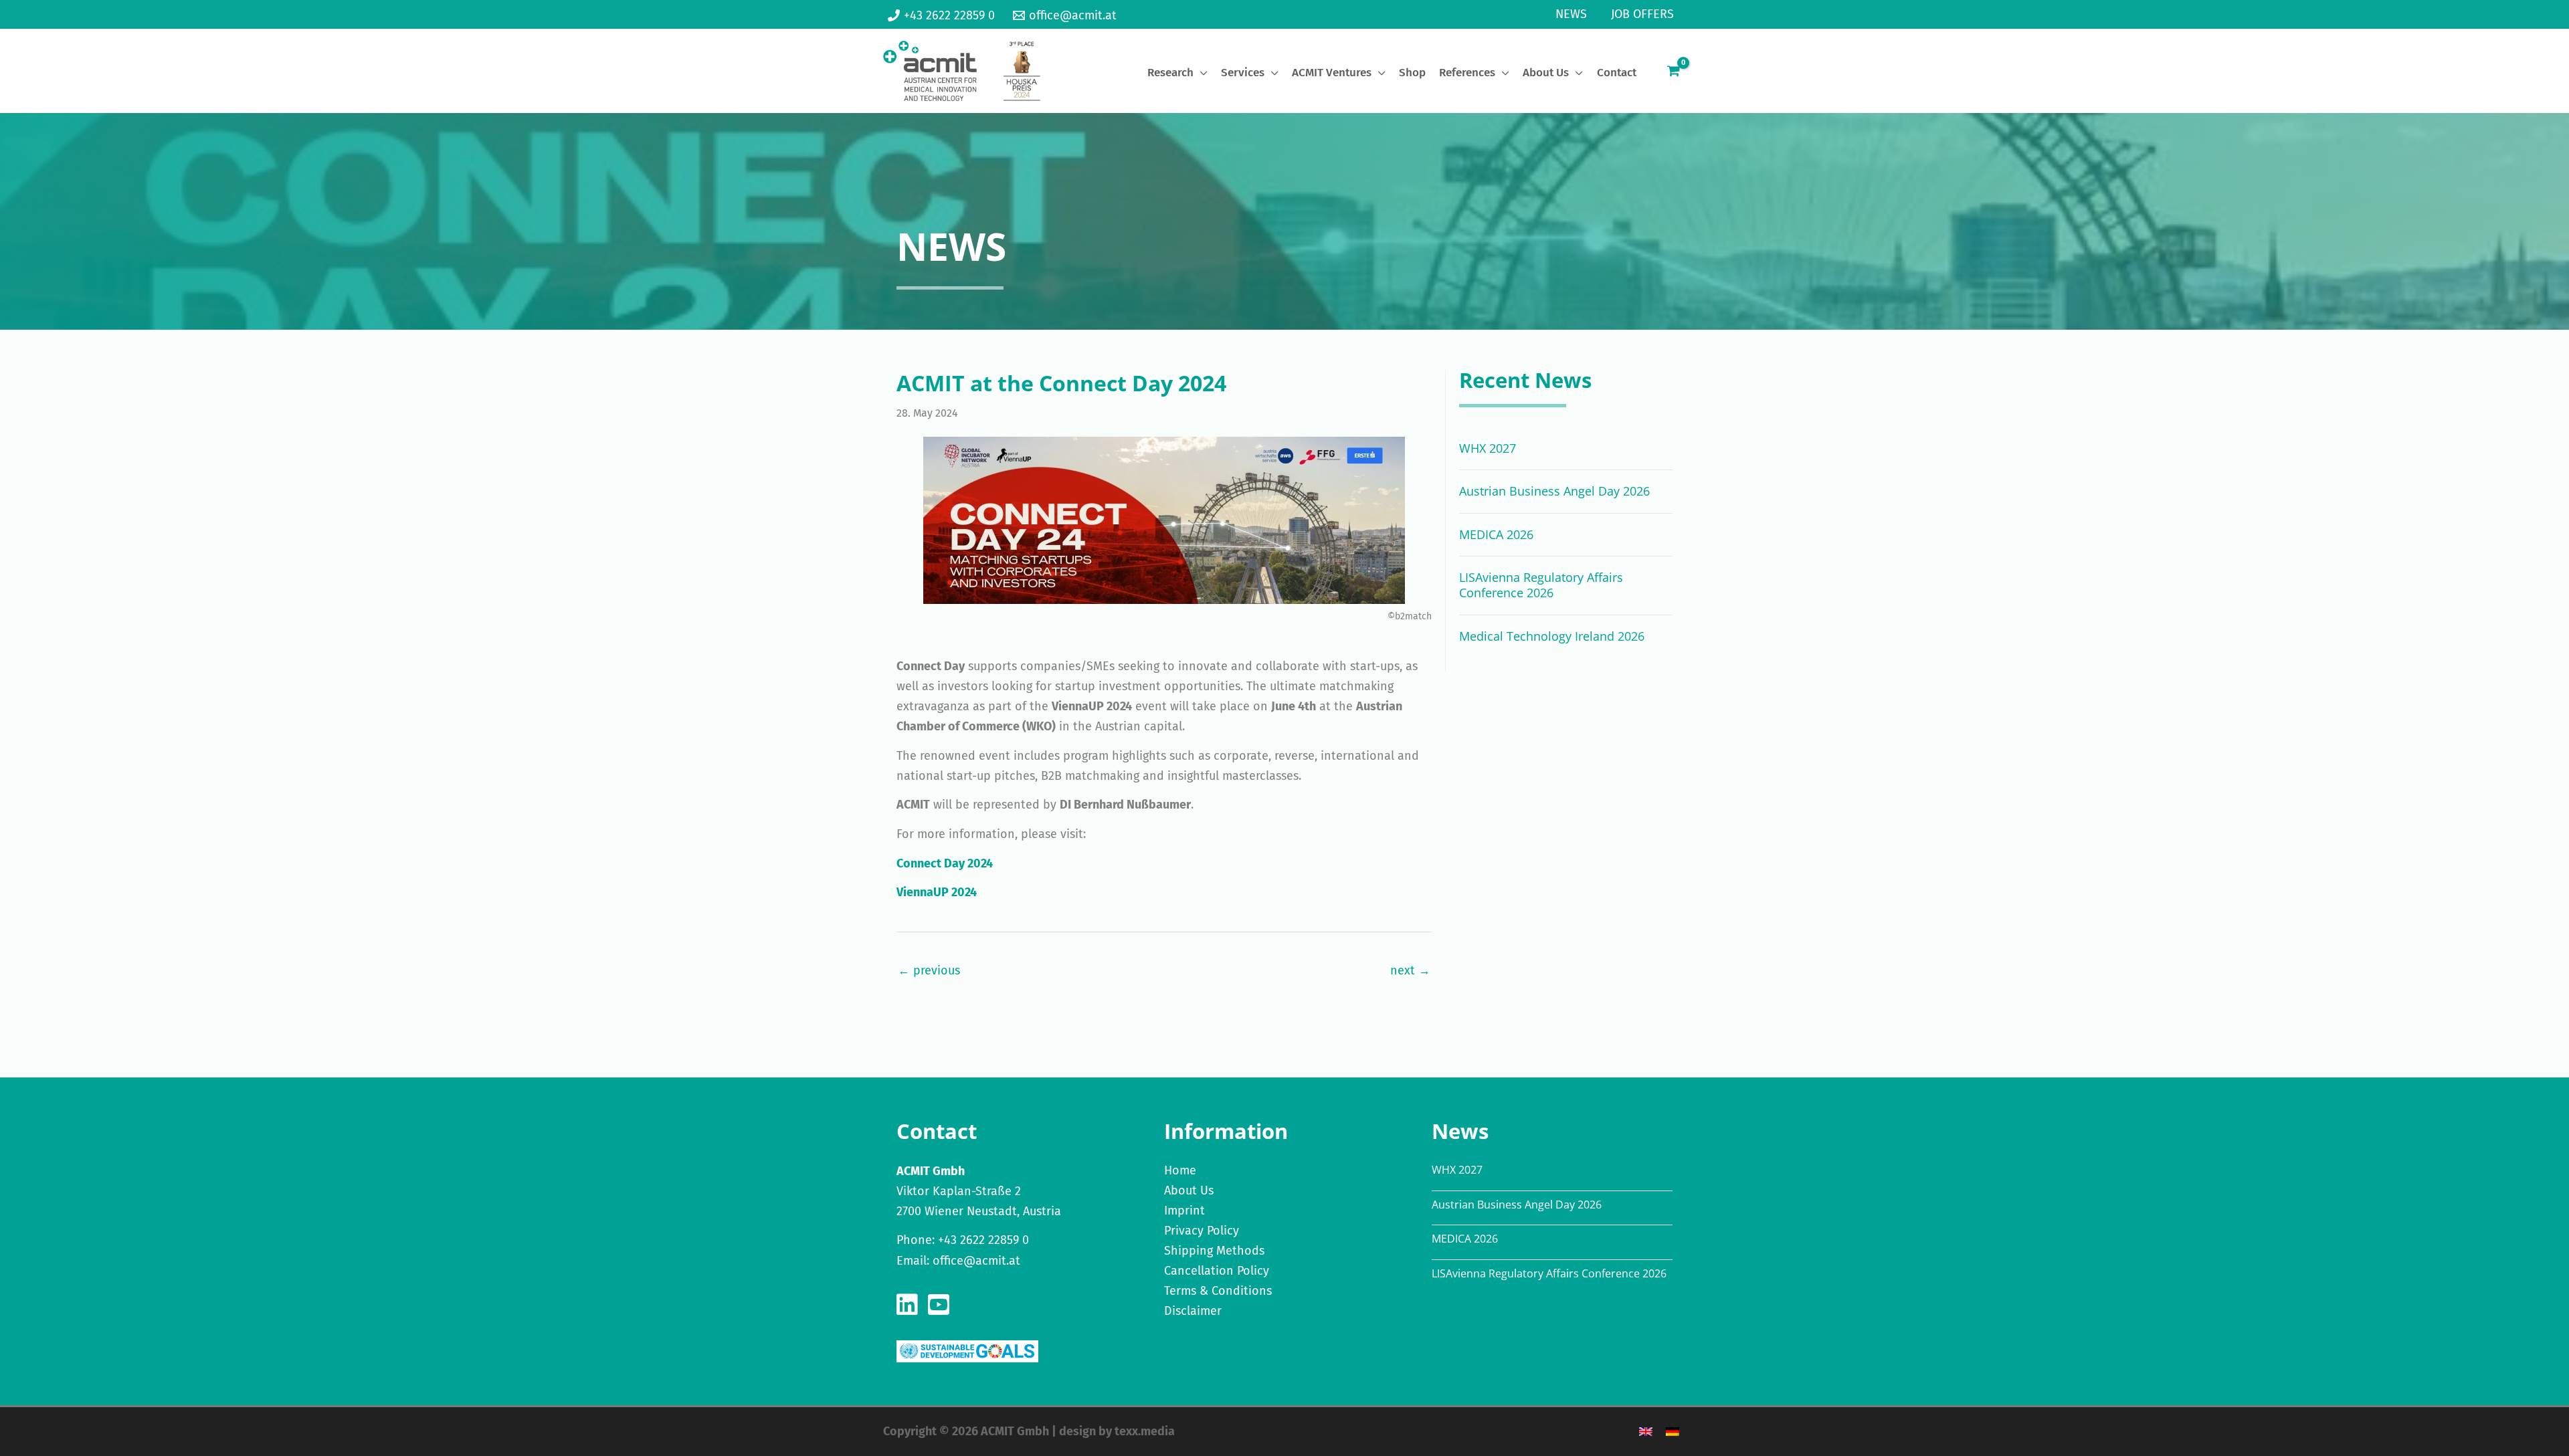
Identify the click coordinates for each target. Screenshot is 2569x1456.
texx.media (1145, 1431)
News (1571, 14)
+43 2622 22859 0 (983, 1240)
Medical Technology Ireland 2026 (1552, 636)
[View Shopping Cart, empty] (1674, 71)
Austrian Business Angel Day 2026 (1554, 491)
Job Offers (1642, 14)
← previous (929, 970)
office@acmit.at (976, 1261)
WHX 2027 (1488, 448)
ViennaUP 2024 (937, 892)
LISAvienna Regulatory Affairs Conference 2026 (1541, 585)
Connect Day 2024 (945, 863)
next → (1410, 970)
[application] (1201, 73)
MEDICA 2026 (1496, 534)
